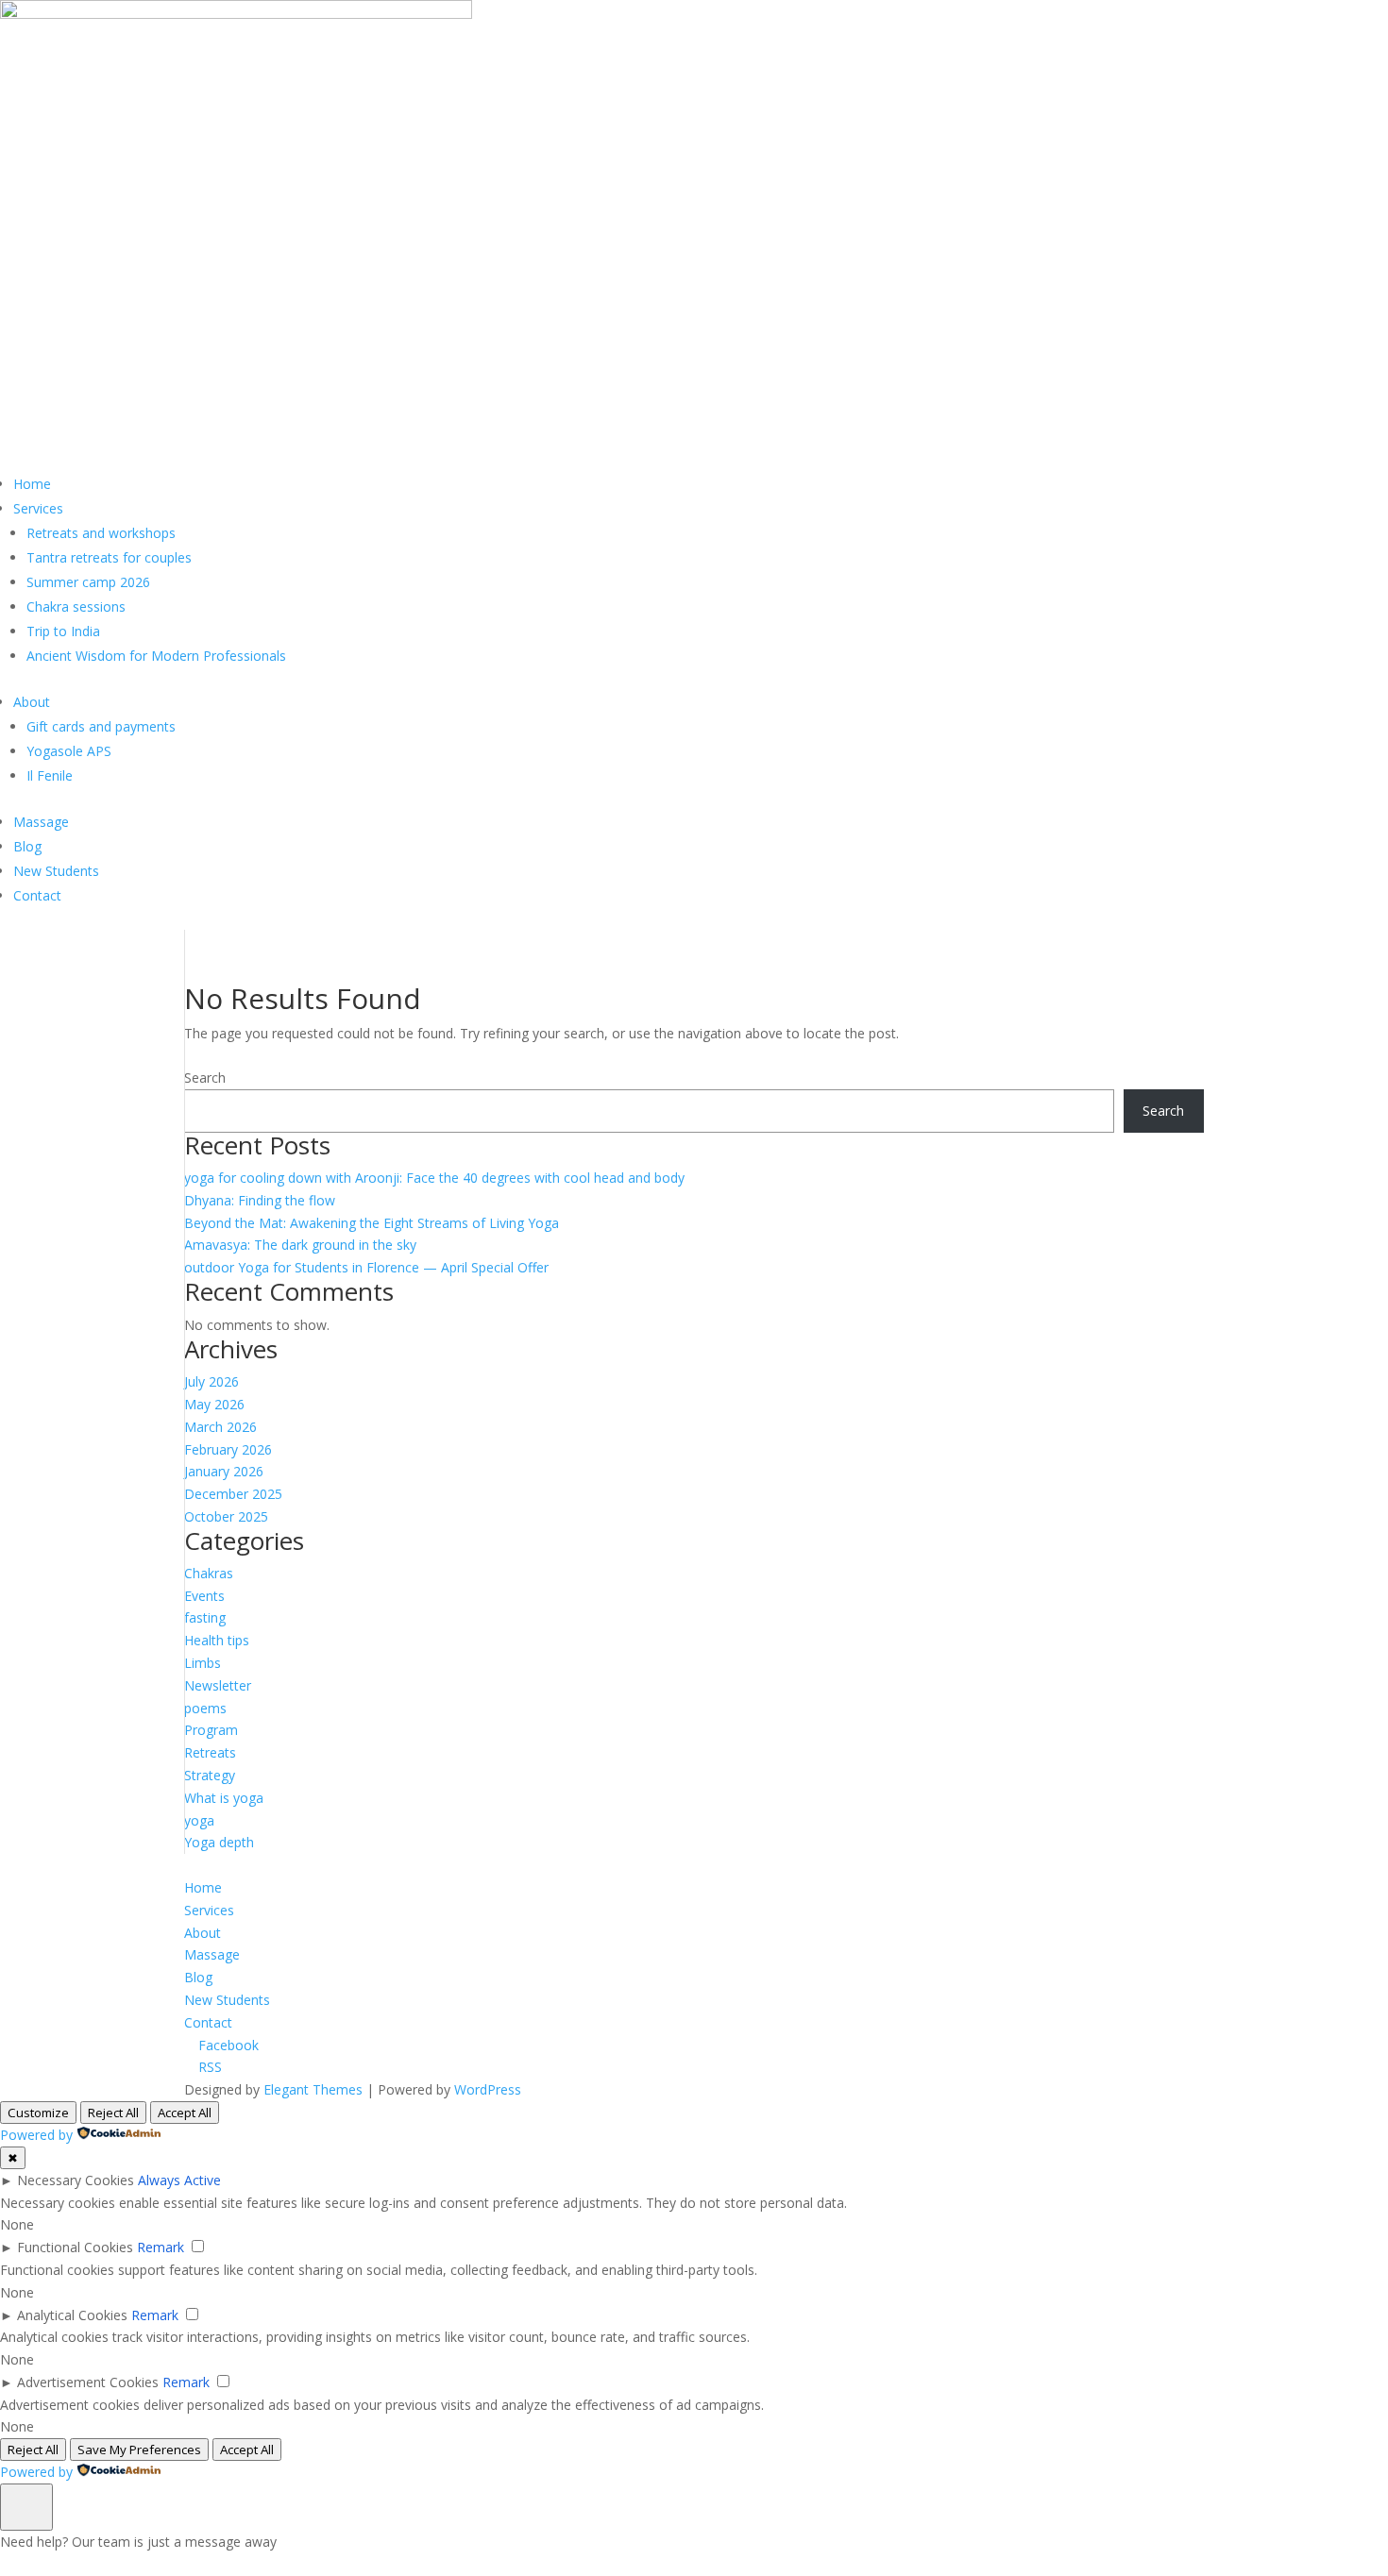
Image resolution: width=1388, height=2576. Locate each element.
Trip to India (63, 631)
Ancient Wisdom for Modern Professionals (156, 656)
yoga (199, 1820)
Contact (37, 895)
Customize (38, 2113)
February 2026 (228, 1449)
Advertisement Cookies (88, 2382)
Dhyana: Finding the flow (260, 1200)
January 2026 (224, 1471)
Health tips (217, 1640)
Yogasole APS (69, 751)
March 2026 (220, 1427)
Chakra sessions (76, 606)
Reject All (113, 2113)
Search (205, 1078)
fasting (205, 1617)
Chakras (209, 1573)
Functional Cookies (75, 2247)
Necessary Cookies (76, 2180)
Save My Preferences (139, 2450)
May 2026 (214, 1404)
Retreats (210, 1752)
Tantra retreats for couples (109, 557)
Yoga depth (219, 1842)
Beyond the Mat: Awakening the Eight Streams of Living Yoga (372, 1223)
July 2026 (212, 1381)
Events (204, 1596)
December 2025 (233, 1494)
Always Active (179, 2180)
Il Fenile (50, 775)
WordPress (488, 2089)
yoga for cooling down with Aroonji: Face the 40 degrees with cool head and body (434, 1178)
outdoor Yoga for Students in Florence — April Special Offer (366, 1267)
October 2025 (226, 1516)
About (32, 702)
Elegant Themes (313, 2089)
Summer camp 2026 (88, 582)
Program (211, 1730)
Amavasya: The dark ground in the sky (300, 1245)
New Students (56, 871)
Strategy (210, 1775)
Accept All (185, 2113)
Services (38, 508)
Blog (27, 846)
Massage (41, 822)
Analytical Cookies (72, 2315)
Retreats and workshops (101, 533)
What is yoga (224, 1798)
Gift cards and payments (101, 726)
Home (32, 484)
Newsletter (218, 1685)
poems (205, 1708)
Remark (161, 2247)
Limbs (203, 1663)
